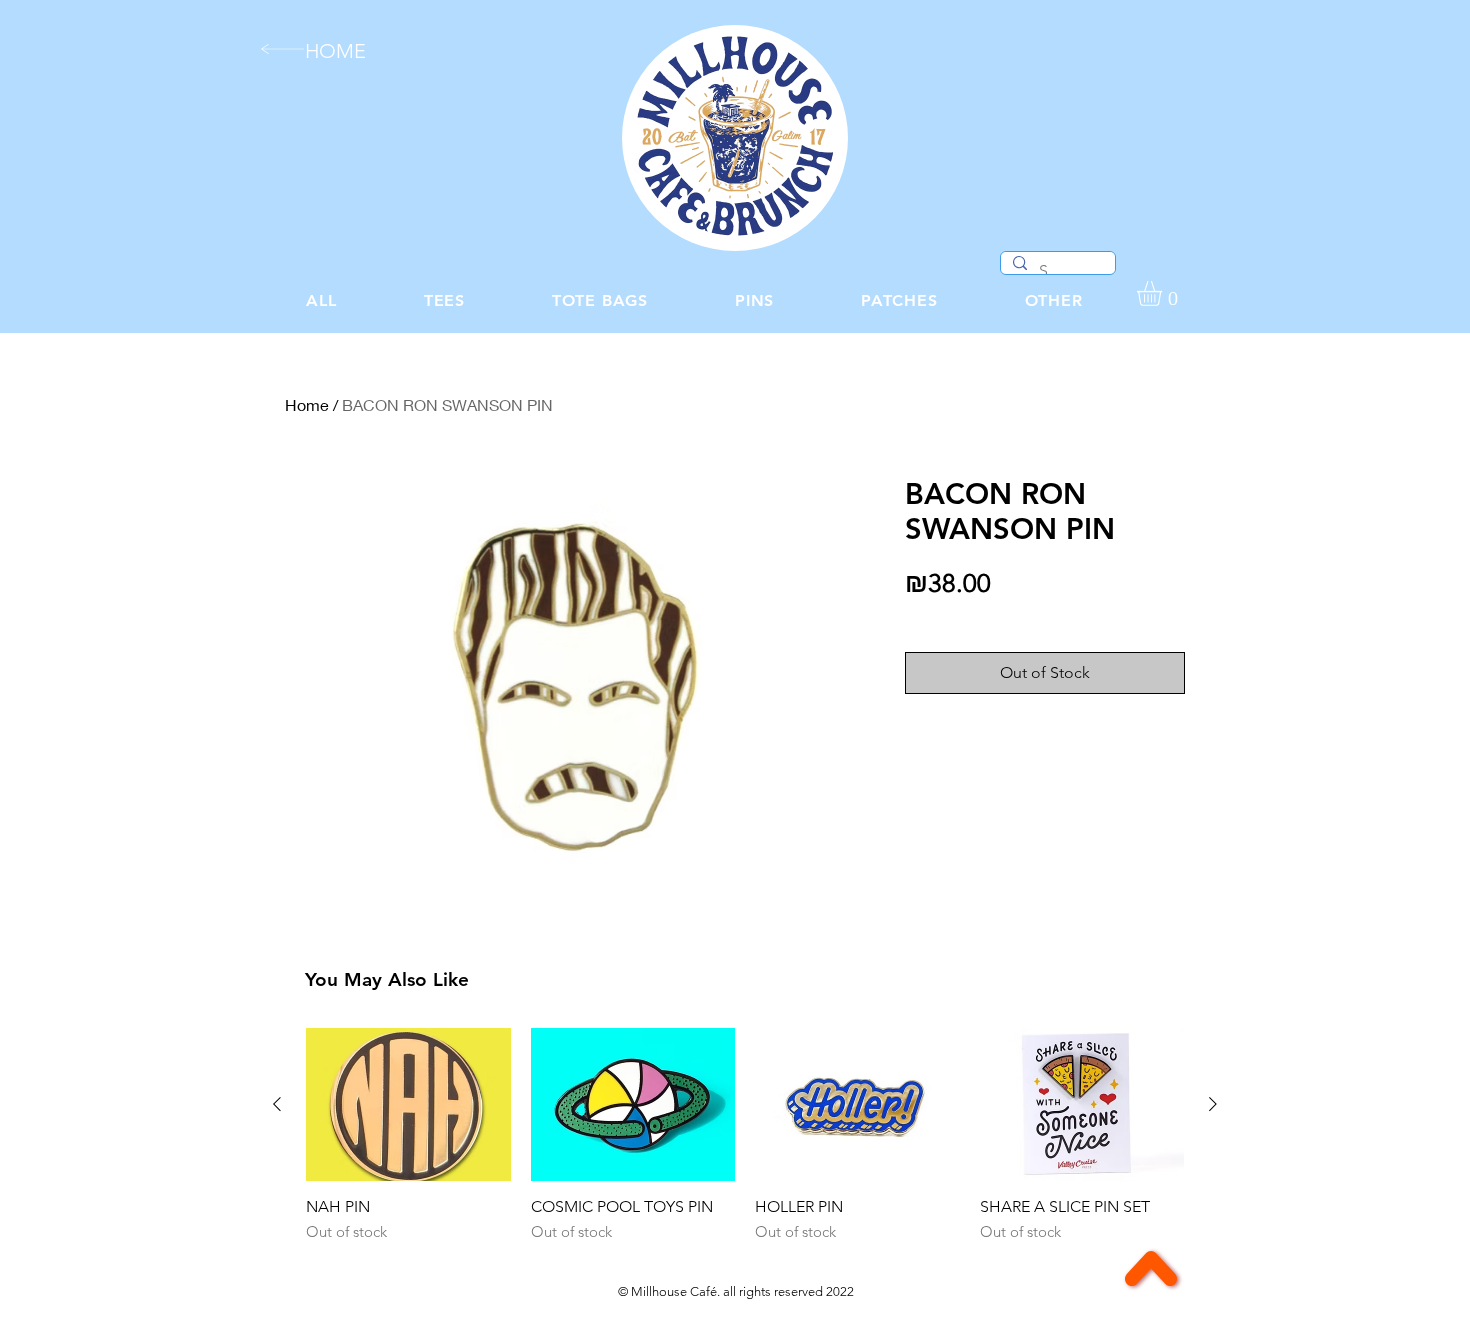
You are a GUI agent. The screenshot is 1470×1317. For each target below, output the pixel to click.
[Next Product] (1213, 1104)
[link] (1164, 293)
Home (307, 404)
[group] (745, 1136)
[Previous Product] (277, 1104)
